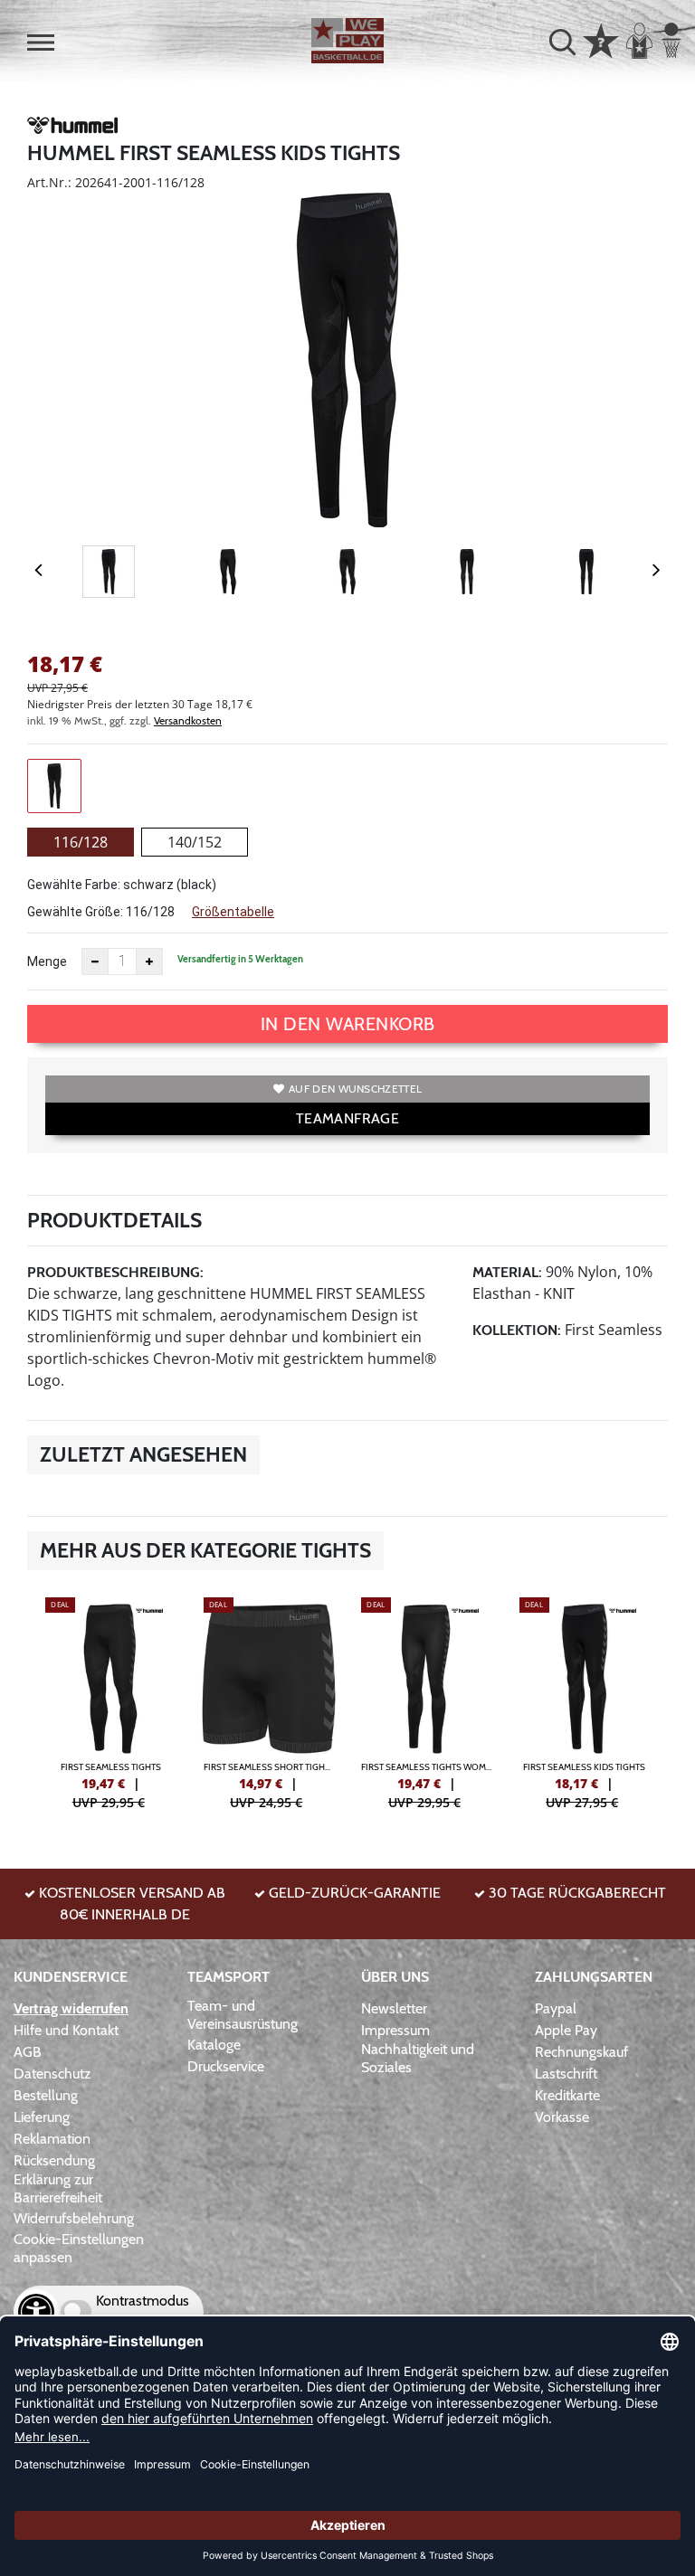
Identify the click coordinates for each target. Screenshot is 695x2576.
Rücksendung (54, 2160)
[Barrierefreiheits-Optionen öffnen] (36, 2312)
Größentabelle (233, 912)
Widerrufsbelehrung (74, 2218)
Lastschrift (566, 2074)
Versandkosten (188, 720)
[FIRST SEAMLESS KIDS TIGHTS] (585, 1701)
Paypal (556, 2008)
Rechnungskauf (581, 2052)
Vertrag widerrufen (71, 2008)
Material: (507, 1272)
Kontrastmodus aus (143, 2311)
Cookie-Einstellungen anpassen (79, 2248)
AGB (28, 2052)
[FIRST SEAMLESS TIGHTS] (111, 1701)
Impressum (395, 2030)
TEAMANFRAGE (347, 1118)
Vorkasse (562, 2117)
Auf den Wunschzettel (355, 1089)
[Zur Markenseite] (72, 128)
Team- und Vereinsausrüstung (243, 2015)
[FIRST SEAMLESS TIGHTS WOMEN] (427, 1701)
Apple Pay (566, 2030)
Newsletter (394, 2008)
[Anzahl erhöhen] (149, 961)
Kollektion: (517, 1330)
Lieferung (42, 2117)
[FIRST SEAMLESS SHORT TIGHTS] (269, 1701)
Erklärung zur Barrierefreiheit (58, 2188)
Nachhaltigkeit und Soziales (418, 2058)
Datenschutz (52, 2074)
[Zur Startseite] (347, 41)
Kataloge (214, 2045)
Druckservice (226, 2066)
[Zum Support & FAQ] (601, 39)
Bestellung (46, 2095)
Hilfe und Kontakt (66, 2030)
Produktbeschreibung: (115, 1272)
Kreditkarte (567, 2095)
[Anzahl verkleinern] (95, 961)
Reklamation (52, 2139)
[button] (41, 43)
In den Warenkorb (348, 1024)
